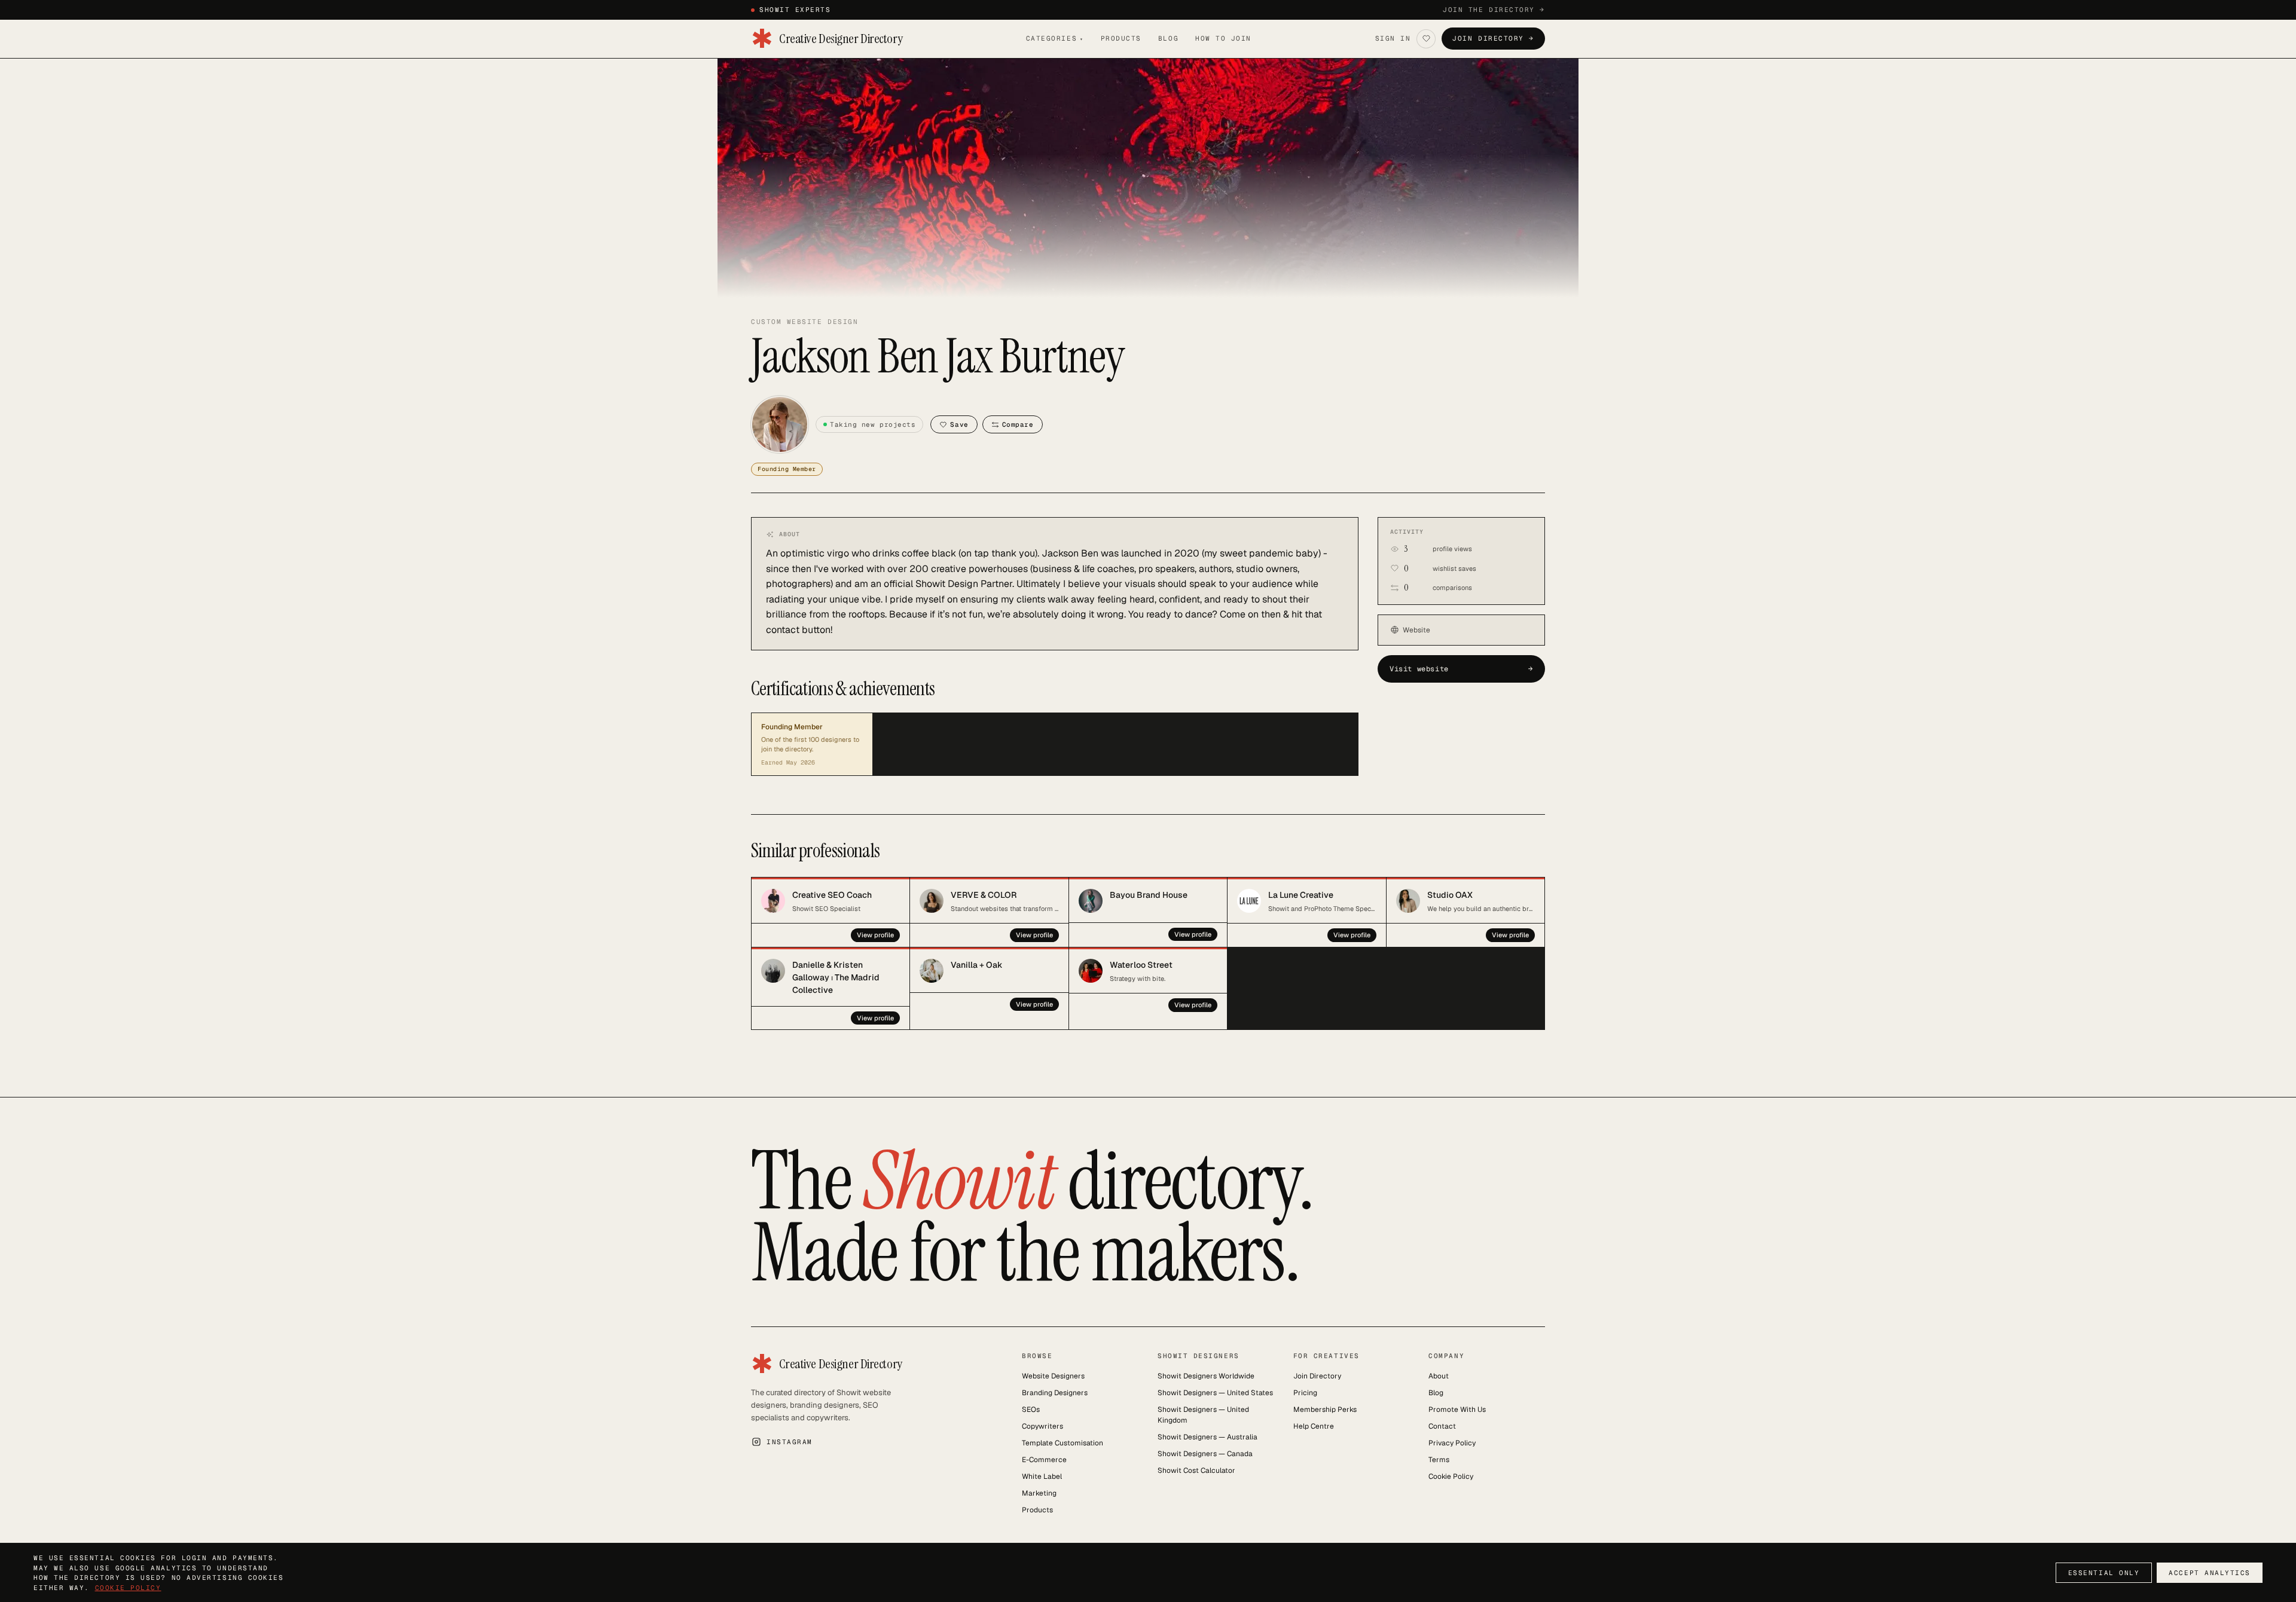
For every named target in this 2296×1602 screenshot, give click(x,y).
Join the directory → (1494, 10)
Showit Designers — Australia (1207, 1437)
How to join (1223, 38)
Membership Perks (1325, 1410)
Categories (1055, 38)
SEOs (1031, 1410)
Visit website (1461, 669)
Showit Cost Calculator (1196, 1470)
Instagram (790, 1442)
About (1439, 1376)
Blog (1168, 38)
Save (959, 424)
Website (1416, 630)
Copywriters (1042, 1426)
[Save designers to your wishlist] (1426, 39)
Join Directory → (1493, 38)
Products (1121, 38)
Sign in (1393, 38)
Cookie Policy (1451, 1476)
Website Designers (1053, 1376)
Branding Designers (1055, 1393)
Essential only (2104, 1573)
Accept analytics (2210, 1573)
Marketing (1039, 1493)
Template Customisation (1062, 1443)
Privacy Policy (1452, 1443)
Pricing (1305, 1393)
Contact (1442, 1426)
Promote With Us (1457, 1410)
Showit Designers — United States (1215, 1393)
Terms (1439, 1460)
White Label (1042, 1476)
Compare (1018, 424)
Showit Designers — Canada (1205, 1454)
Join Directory (1317, 1376)
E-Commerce (1044, 1460)
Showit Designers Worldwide (1206, 1376)
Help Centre (1314, 1426)
